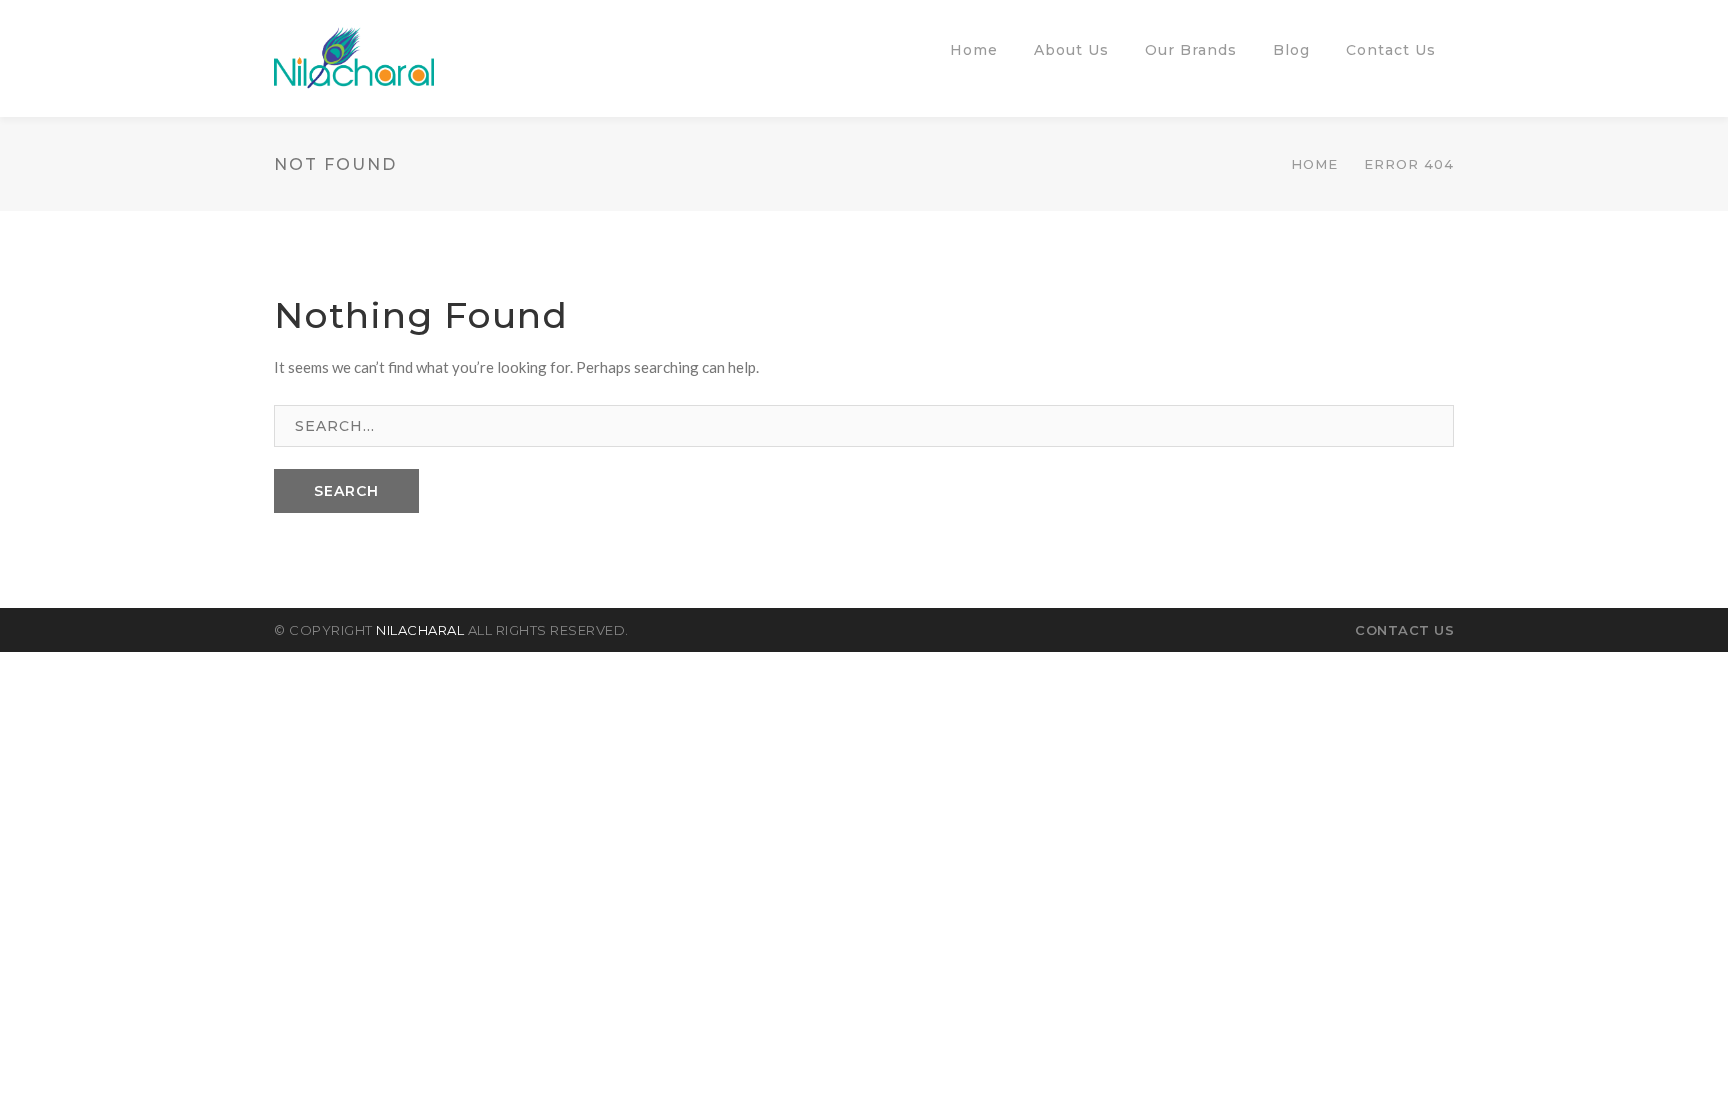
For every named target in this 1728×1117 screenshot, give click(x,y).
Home (1314, 164)
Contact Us (1404, 630)
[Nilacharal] (354, 56)
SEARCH (346, 491)
